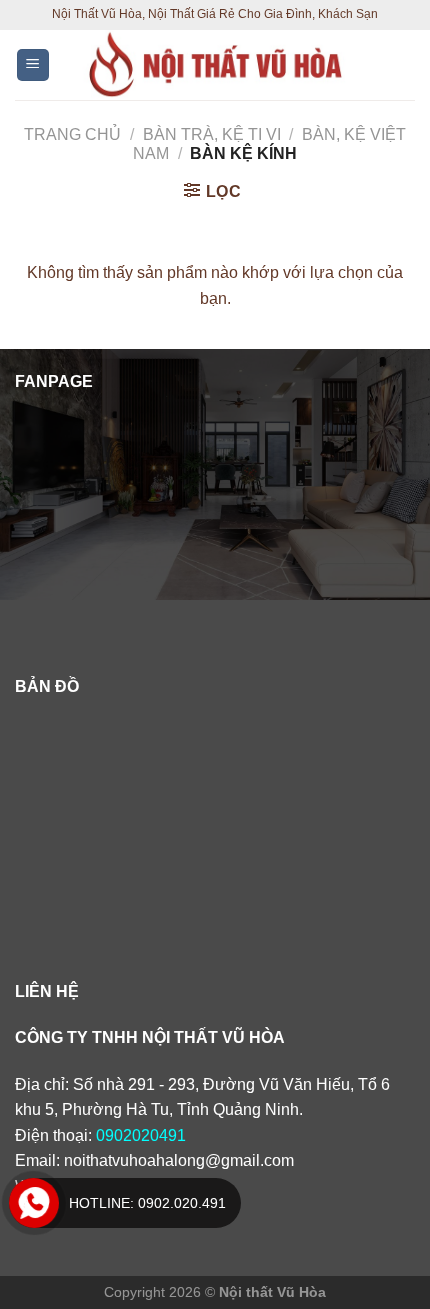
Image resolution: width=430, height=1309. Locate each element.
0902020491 (141, 1135)
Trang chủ (72, 134)
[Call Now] (34, 1203)
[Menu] (33, 65)
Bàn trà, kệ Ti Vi (212, 134)
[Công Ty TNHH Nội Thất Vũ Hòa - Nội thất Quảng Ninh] (216, 65)
